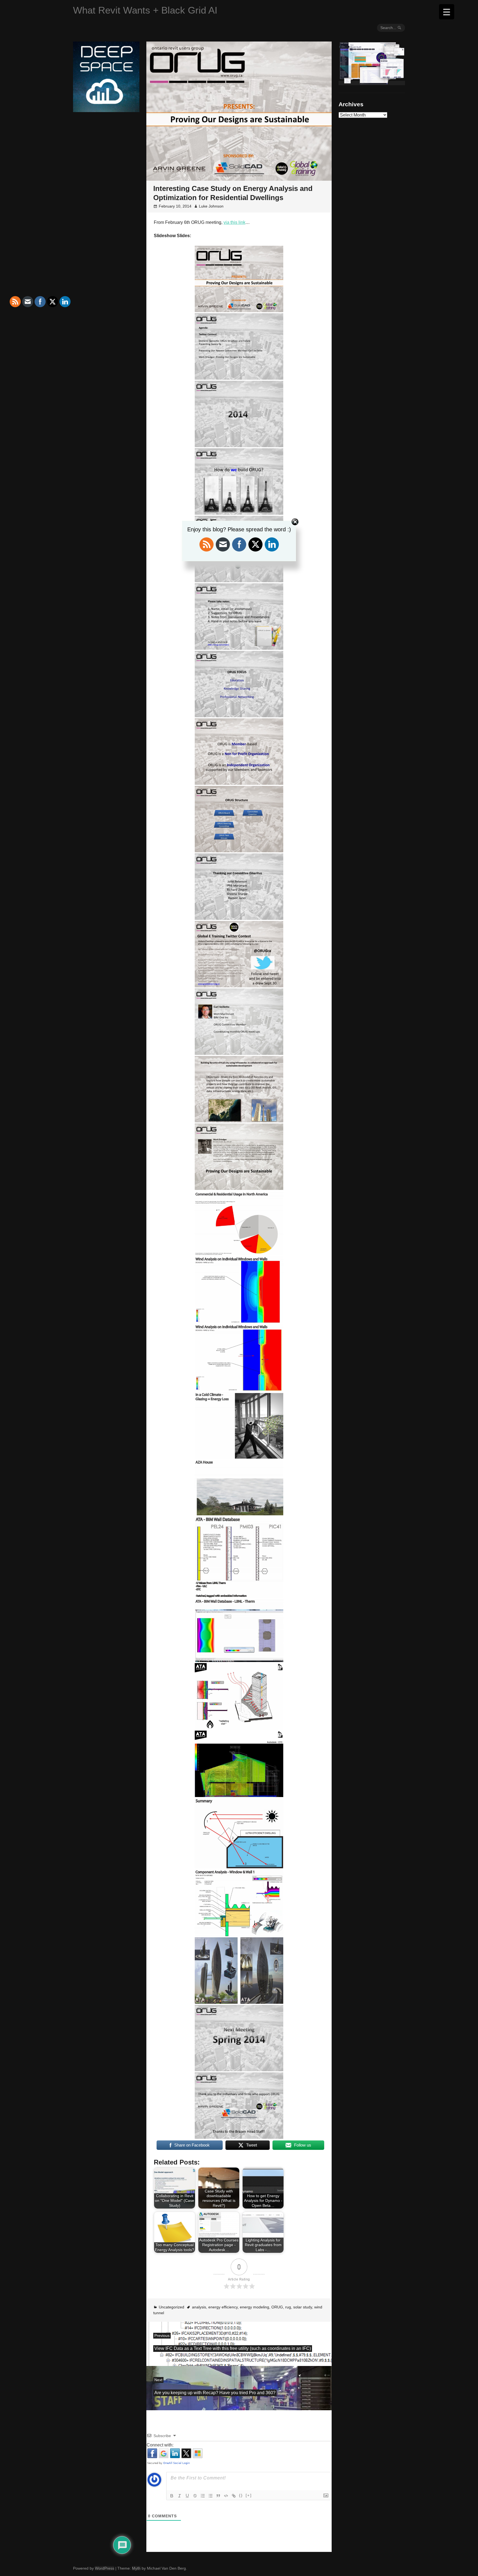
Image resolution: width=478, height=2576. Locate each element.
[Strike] (195, 2496)
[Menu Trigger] (447, 12)
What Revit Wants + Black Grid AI (145, 10)
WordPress (105, 2568)
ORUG (277, 2307)
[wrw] (372, 83)
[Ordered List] (203, 2496)
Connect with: (160, 2445)
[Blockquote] (218, 2496)
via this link (234, 222)
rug (288, 2307)
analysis (199, 2307)
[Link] (234, 2496)
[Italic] (180, 2496)
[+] (249, 2495)
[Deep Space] (106, 110)
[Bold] (172, 2496)
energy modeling (254, 2307)
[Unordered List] (211, 2496)
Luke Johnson (211, 206)
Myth (136, 2568)
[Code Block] (226, 2496)
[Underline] (187, 2496)
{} (241, 2495)
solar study (303, 2307)
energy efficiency (223, 2307)
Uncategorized (172, 2307)
